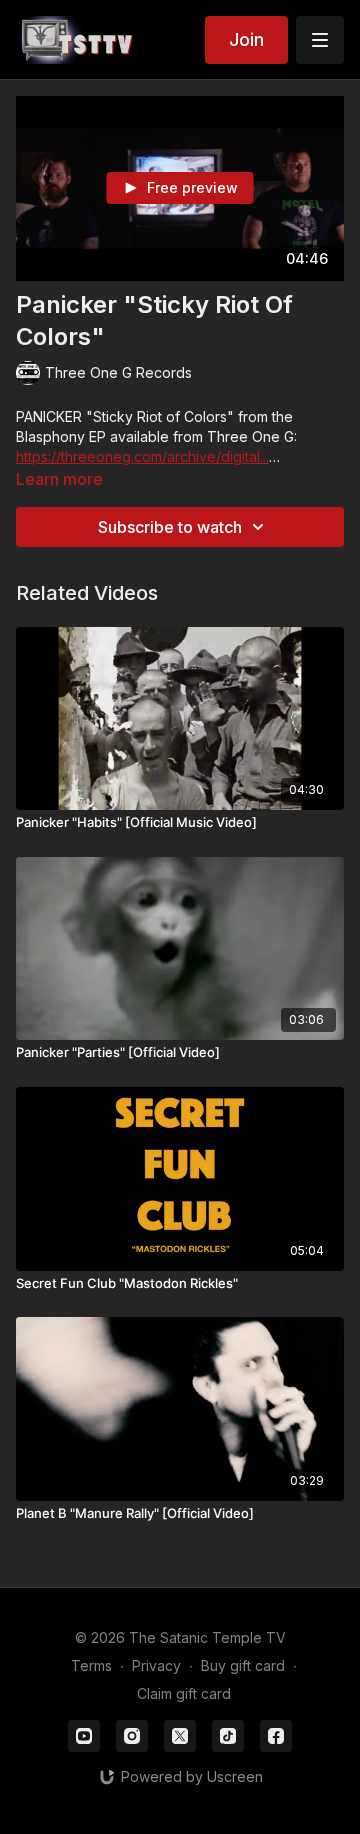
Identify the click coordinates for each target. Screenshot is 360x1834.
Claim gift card (184, 1693)
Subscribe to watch (170, 527)
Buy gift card (243, 1665)
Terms (91, 1665)
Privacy (156, 1665)
